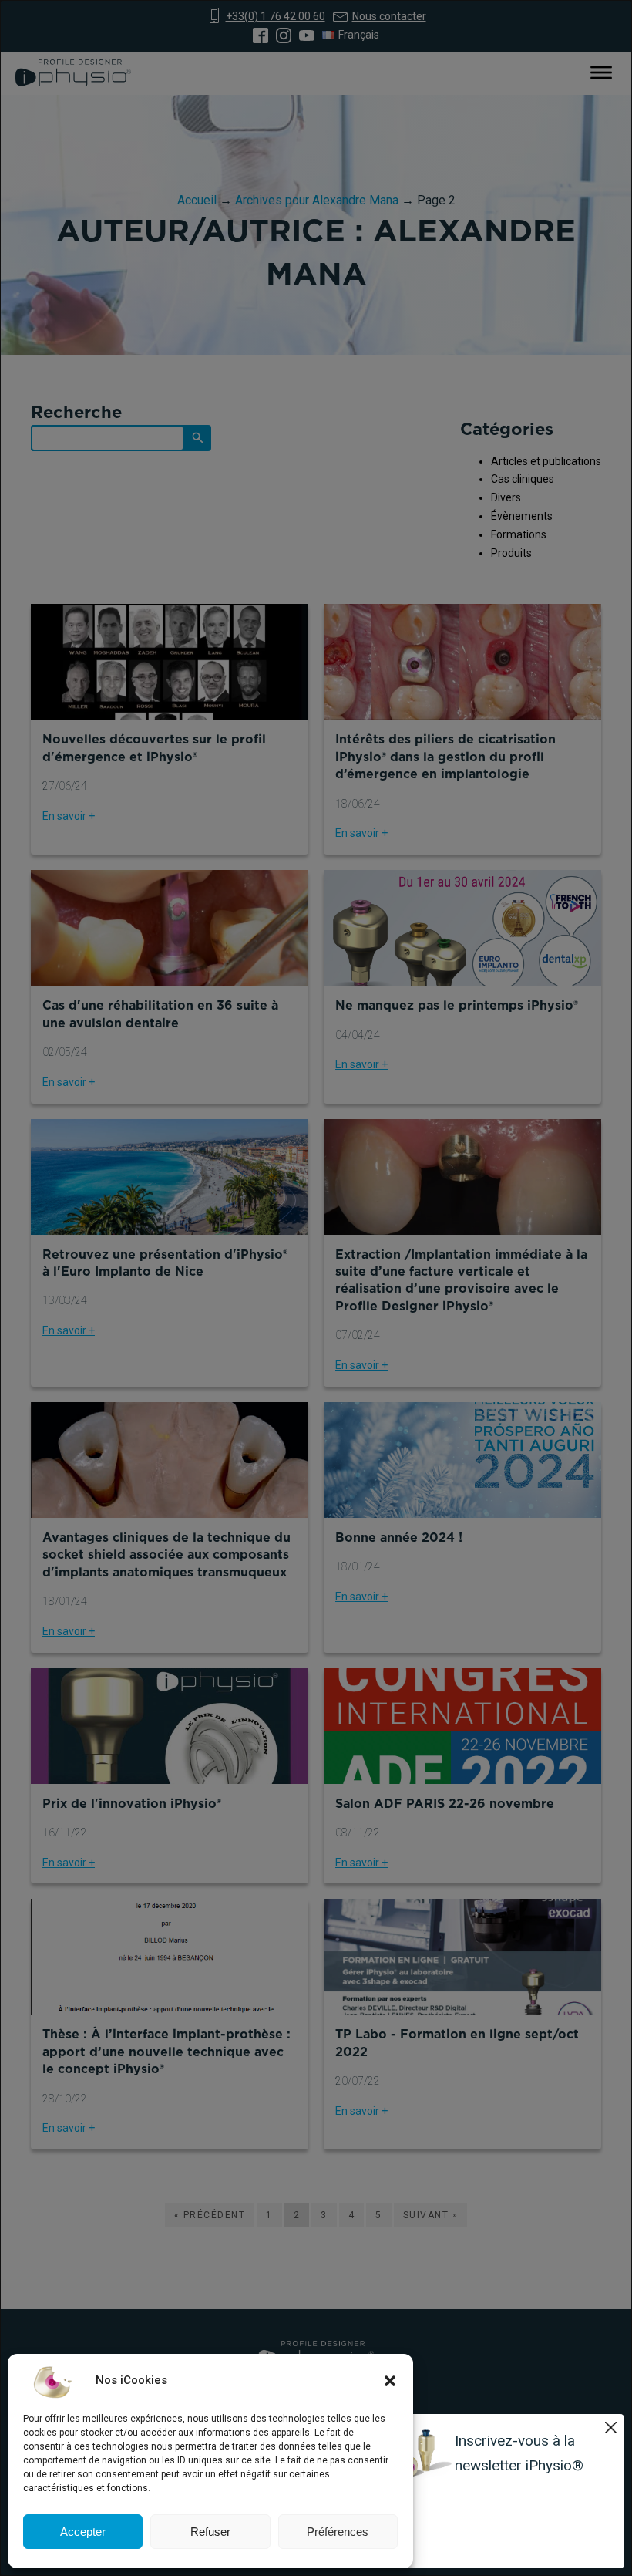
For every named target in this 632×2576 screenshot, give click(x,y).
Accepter (83, 2532)
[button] (390, 2381)
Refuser (210, 2532)
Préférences (338, 2532)
